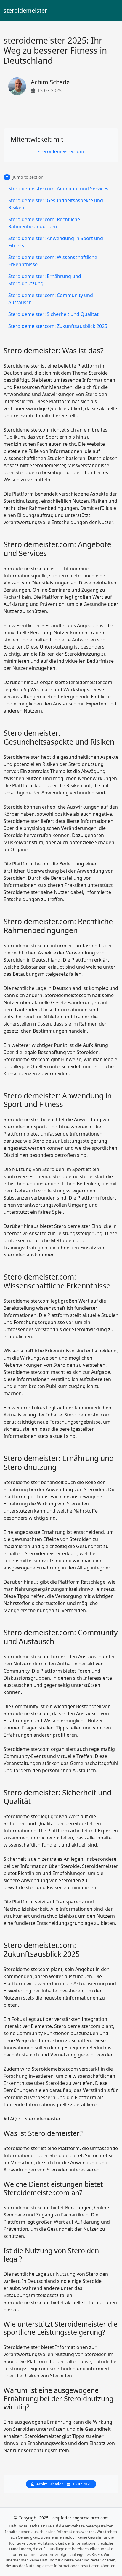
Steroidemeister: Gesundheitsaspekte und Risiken (56, 204)
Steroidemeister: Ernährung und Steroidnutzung (45, 280)
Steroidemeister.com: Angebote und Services (58, 189)
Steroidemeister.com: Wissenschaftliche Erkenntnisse (53, 261)
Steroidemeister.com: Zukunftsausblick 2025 (58, 326)
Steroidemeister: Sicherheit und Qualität (53, 314)
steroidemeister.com (61, 151)
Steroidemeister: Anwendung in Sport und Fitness (56, 242)
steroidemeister (25, 11)
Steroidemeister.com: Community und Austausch (51, 299)
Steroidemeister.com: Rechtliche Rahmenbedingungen (44, 223)
